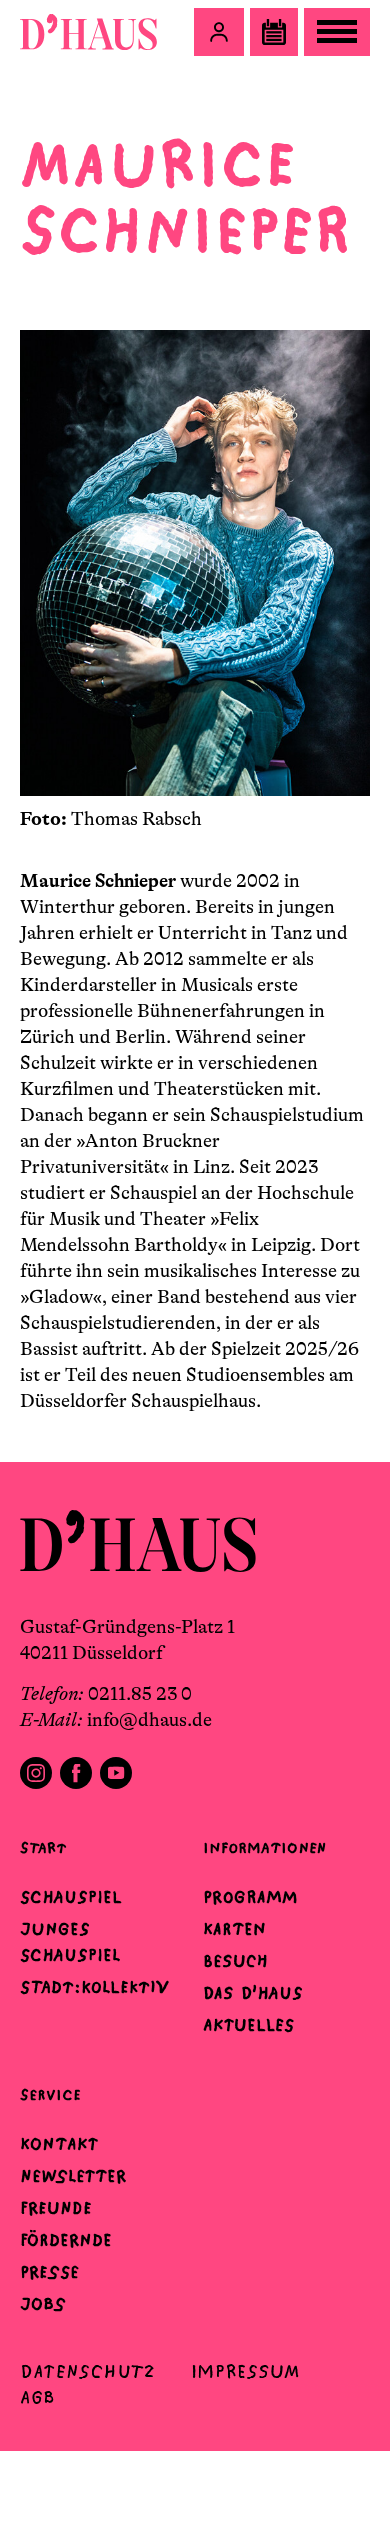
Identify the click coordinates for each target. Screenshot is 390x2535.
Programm (250, 1897)
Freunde (56, 2208)
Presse (49, 2272)
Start (43, 1847)
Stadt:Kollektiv (94, 1987)
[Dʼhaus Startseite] (88, 32)
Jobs (43, 2304)
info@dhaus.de (149, 1720)
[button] (219, 32)
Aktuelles (248, 2025)
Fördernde (66, 2240)
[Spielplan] (274, 32)
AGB (37, 2397)
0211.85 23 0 (140, 1694)
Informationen (264, 1847)
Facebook (76, 1773)
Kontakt (59, 2144)
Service (50, 2094)
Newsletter (73, 2176)
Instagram (36, 1773)
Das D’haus (253, 1993)
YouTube (116, 1773)
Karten (234, 1929)
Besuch (235, 1961)
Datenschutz (87, 2371)
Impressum (245, 2371)
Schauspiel (71, 1897)
